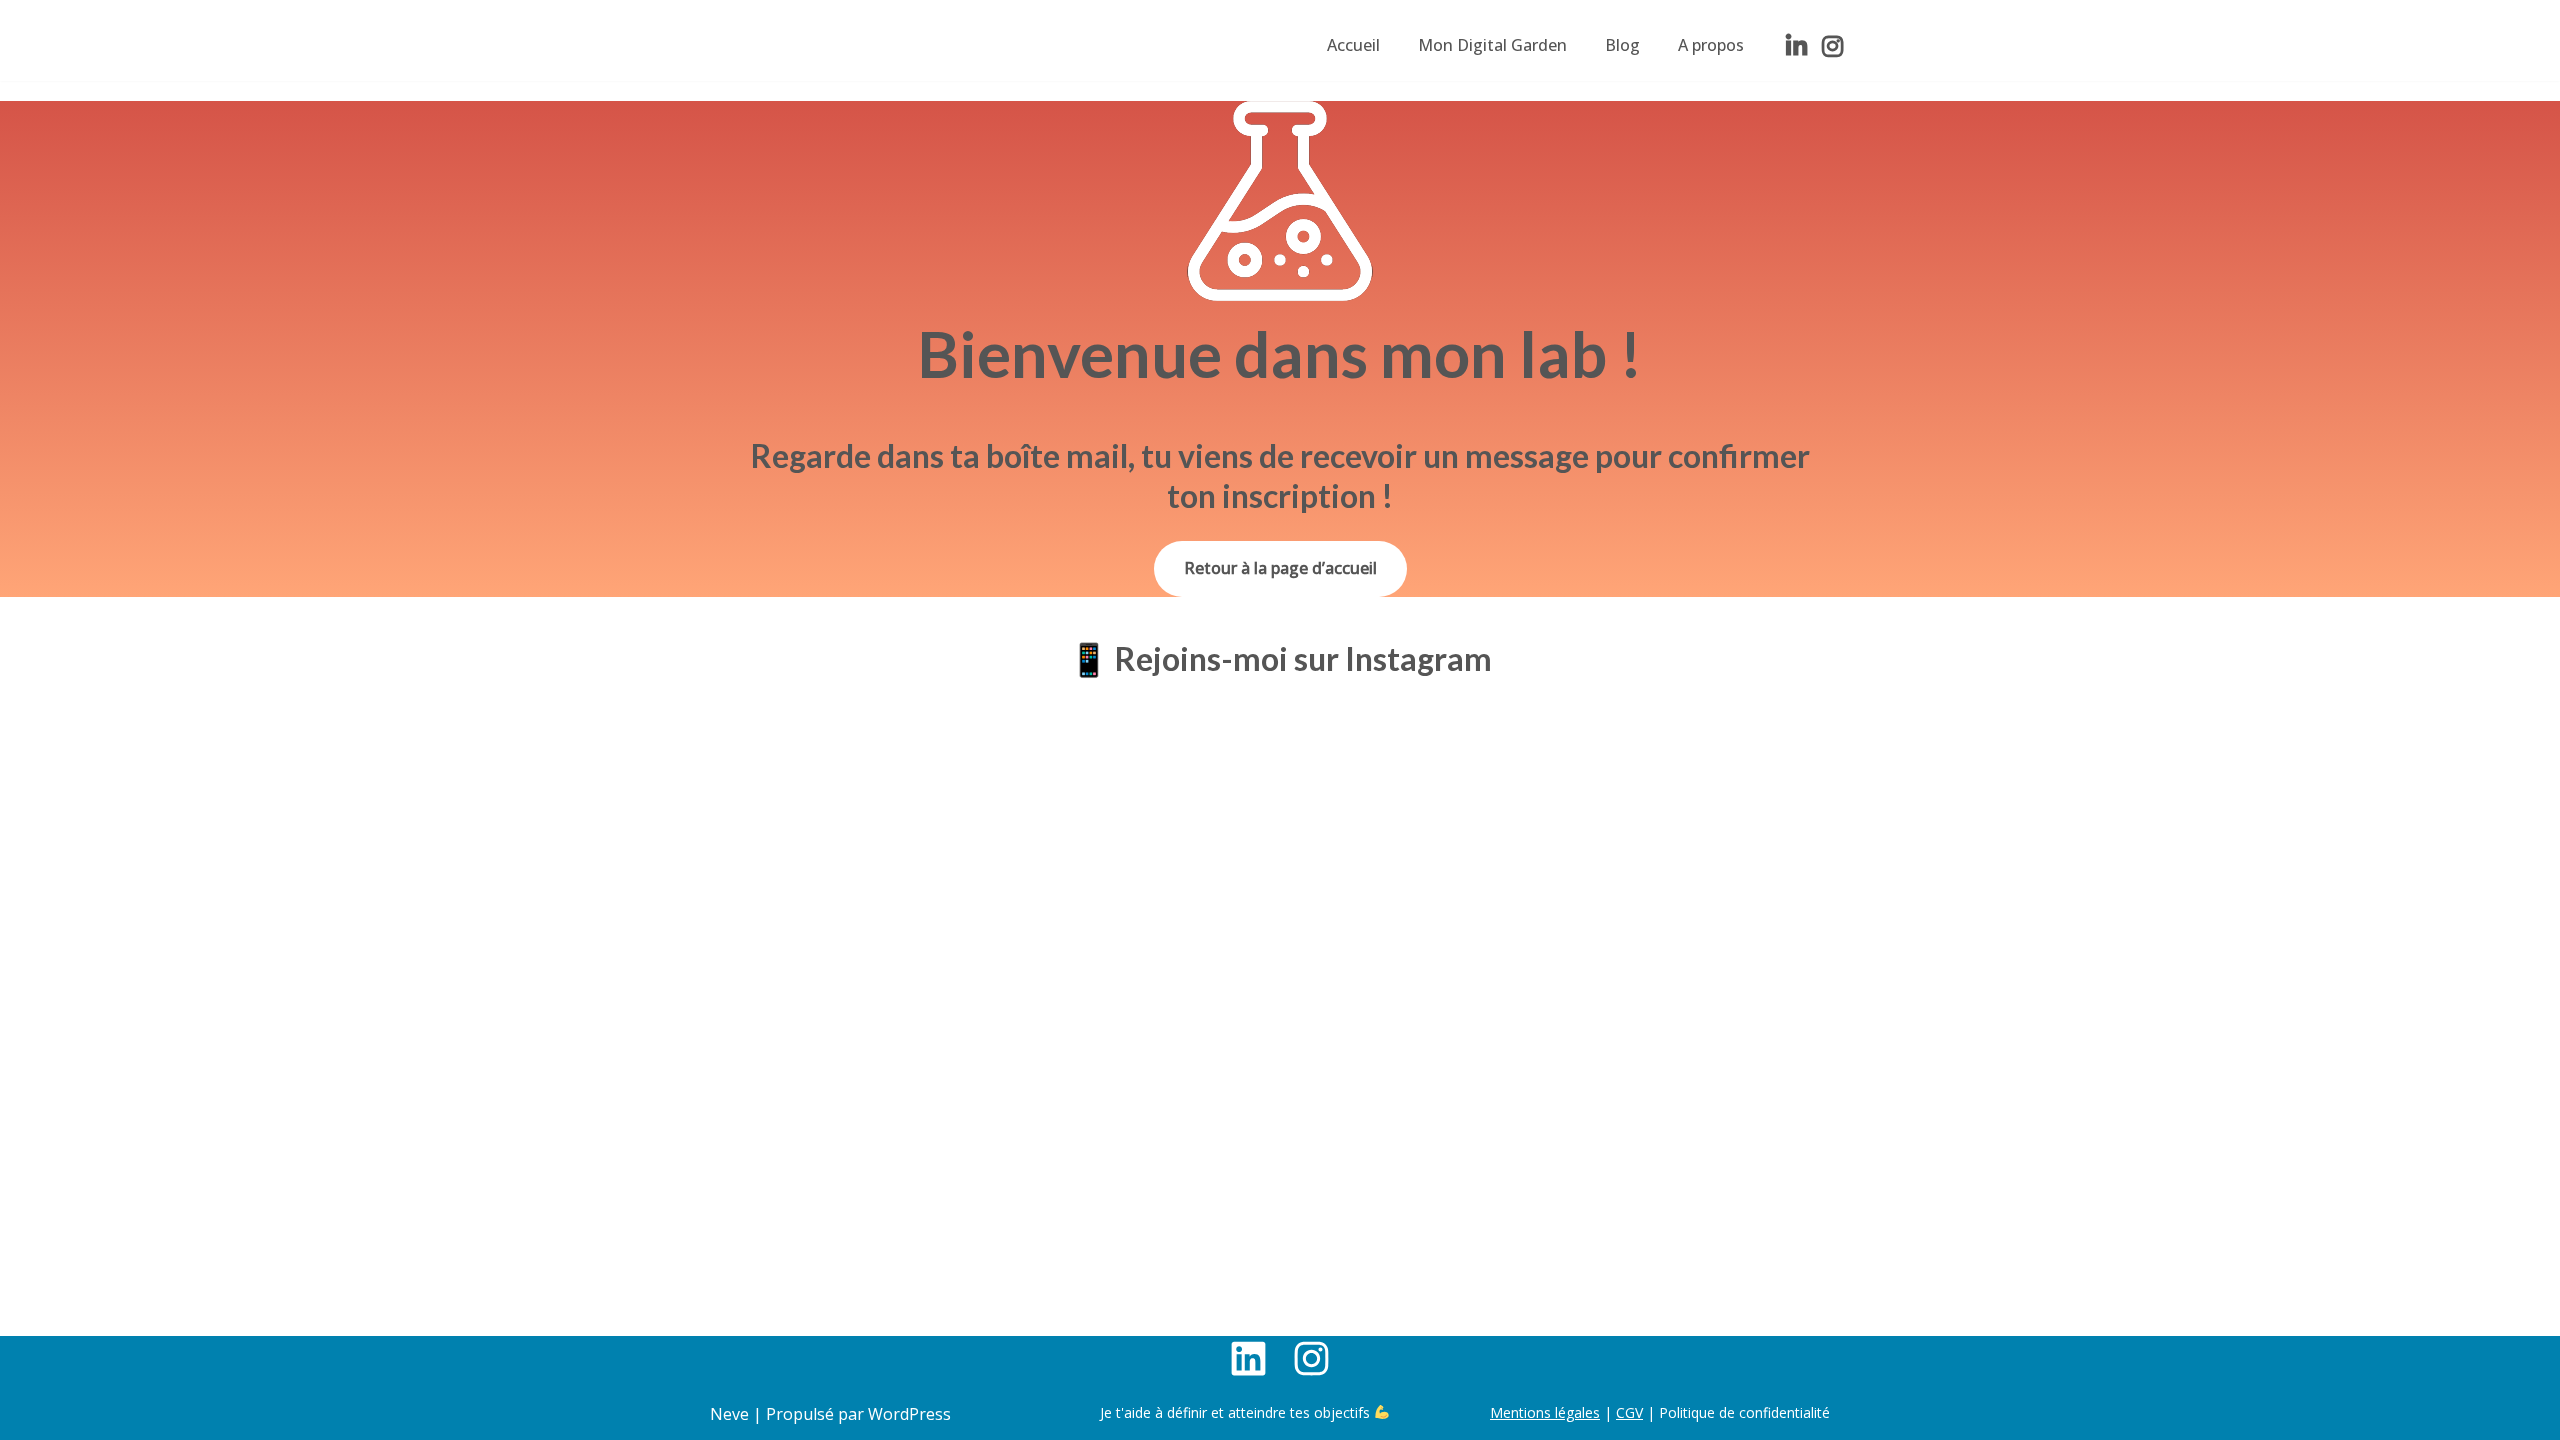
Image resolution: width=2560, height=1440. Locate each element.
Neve (729, 1414)
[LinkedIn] (1248, 1358)
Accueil (1353, 45)
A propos (1711, 45)
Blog (1622, 45)
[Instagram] (1832, 46)
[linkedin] (1796, 46)
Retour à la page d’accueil (1280, 568)
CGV (1629, 1412)
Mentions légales (1545, 1412)
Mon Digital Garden (1492, 45)
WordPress (909, 1414)
